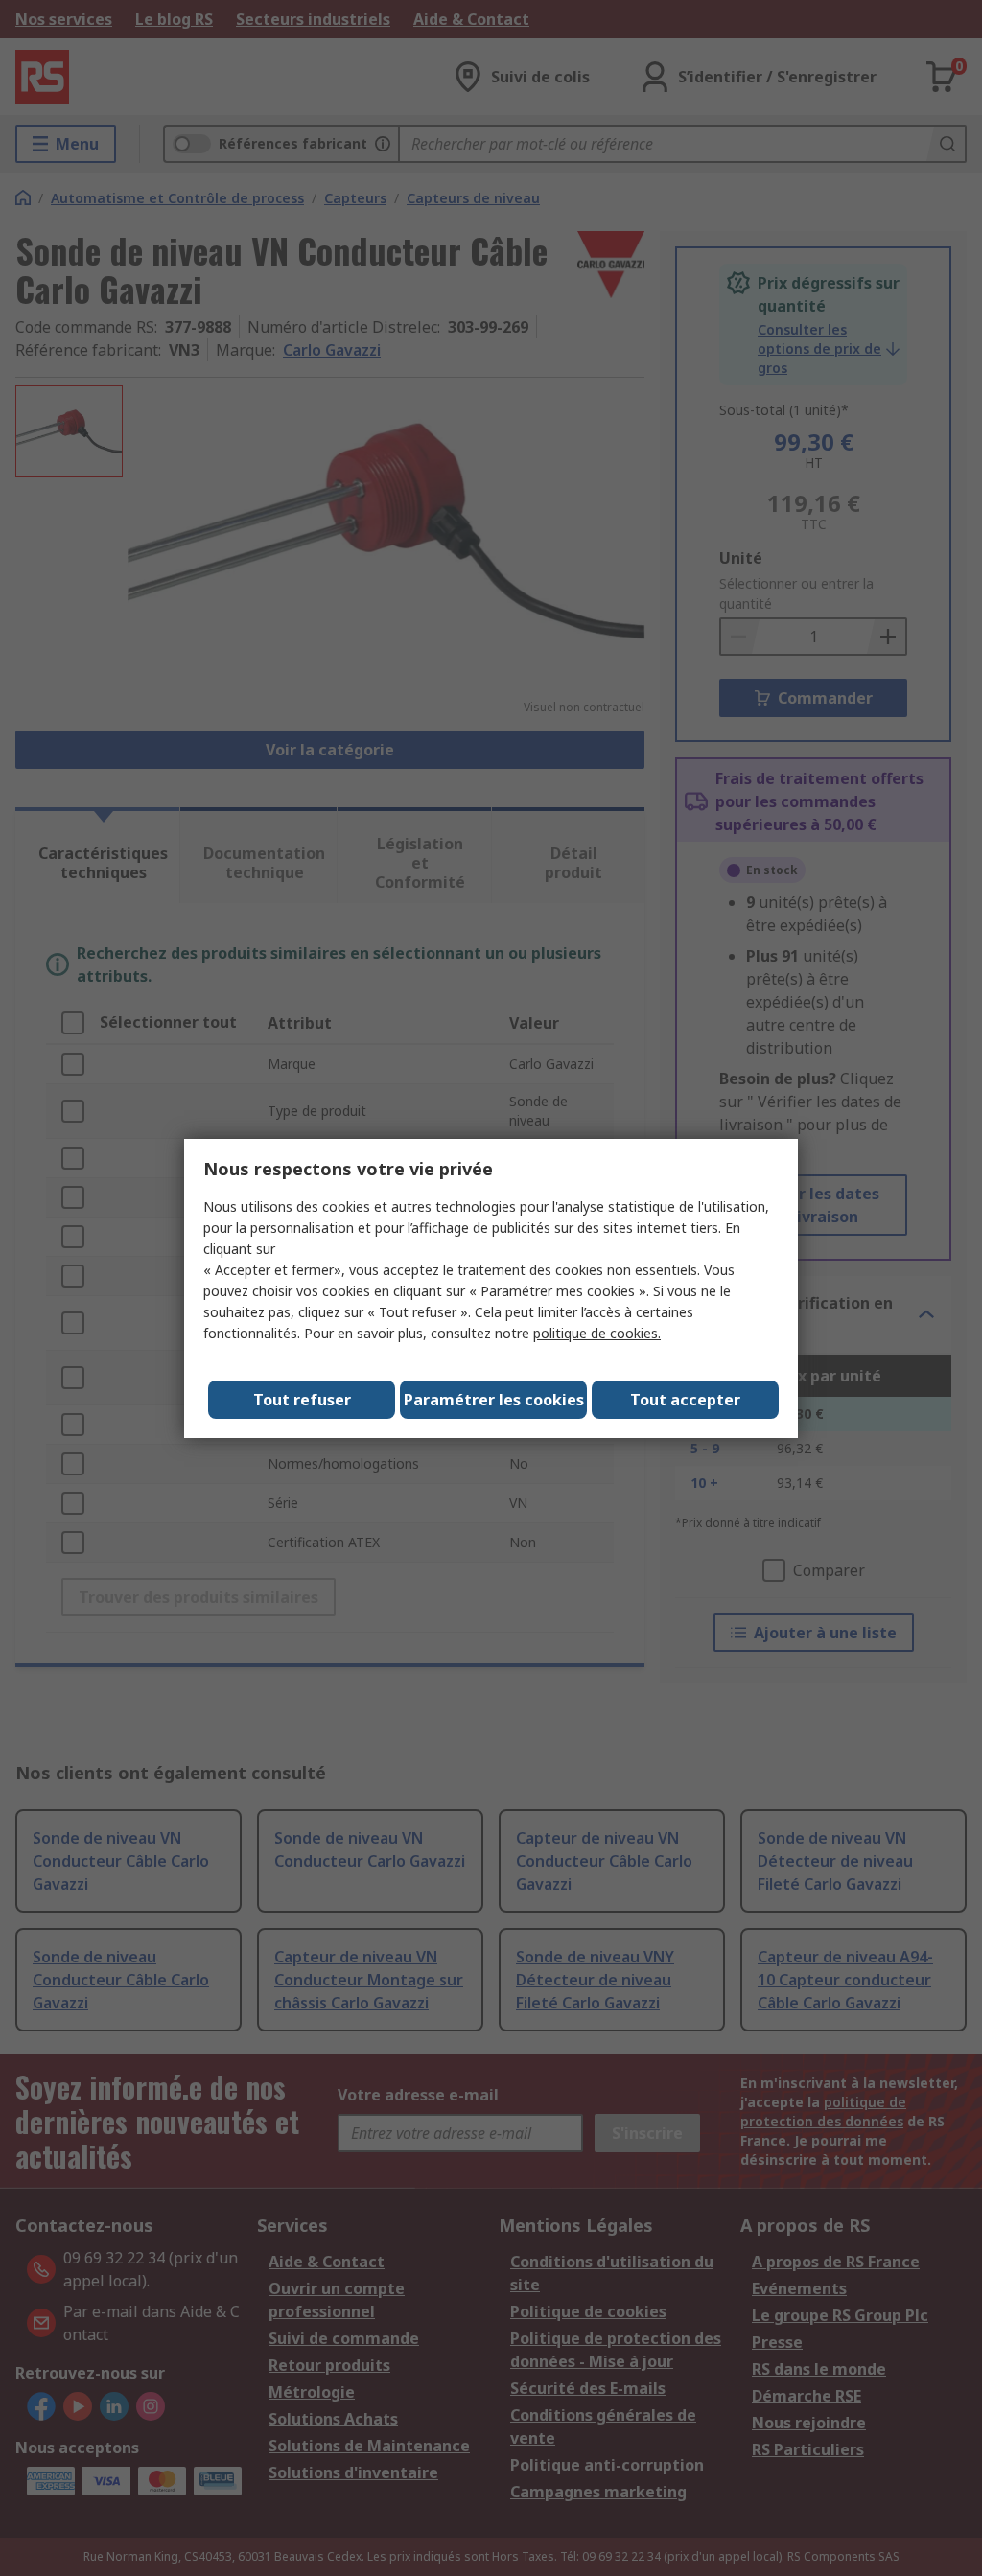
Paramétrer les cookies (494, 1400)
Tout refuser (302, 1400)
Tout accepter (685, 1400)
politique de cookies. (597, 1333)
